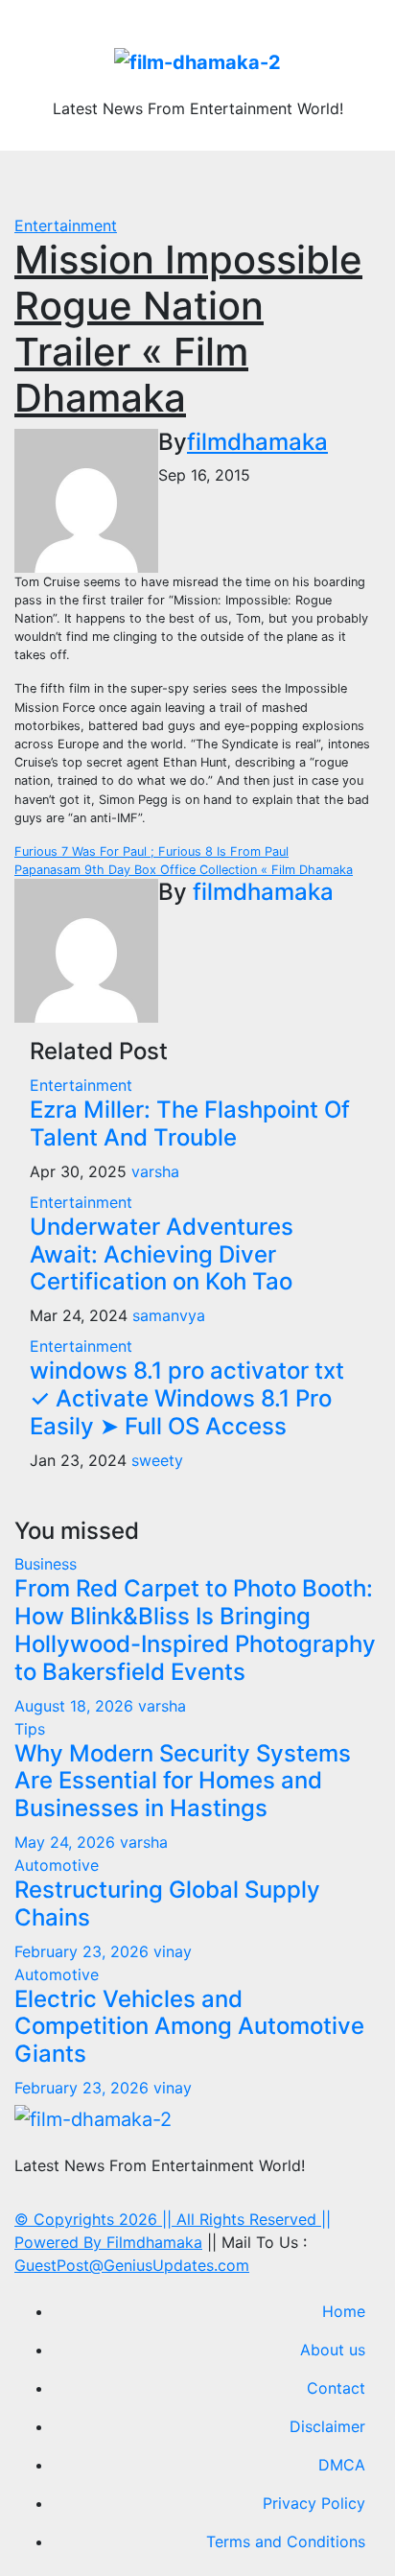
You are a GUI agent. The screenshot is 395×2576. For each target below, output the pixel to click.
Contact (336, 2388)
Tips (30, 1729)
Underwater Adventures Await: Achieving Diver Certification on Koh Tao (162, 1254)
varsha (155, 1171)
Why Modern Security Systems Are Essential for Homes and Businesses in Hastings (183, 1781)
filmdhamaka (257, 442)
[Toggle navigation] (208, 182)
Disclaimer (327, 2426)
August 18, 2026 (76, 1706)
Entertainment (66, 225)
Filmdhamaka (154, 2242)
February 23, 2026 (84, 1951)
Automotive (57, 1865)
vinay (173, 1951)
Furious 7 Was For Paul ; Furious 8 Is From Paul (151, 851)
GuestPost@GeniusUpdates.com (132, 2265)
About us (333, 2350)
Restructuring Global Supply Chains (167, 1903)
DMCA (342, 2465)
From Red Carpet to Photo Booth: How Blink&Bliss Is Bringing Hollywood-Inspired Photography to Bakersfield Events (195, 1630)
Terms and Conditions (286, 2541)
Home (344, 2311)
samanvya (169, 1315)
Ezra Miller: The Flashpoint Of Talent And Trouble (190, 1123)
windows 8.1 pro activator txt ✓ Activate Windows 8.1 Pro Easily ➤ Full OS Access (187, 1398)
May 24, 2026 (67, 1842)
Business (46, 1564)
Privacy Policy (314, 2503)
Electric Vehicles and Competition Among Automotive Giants (189, 2027)
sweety (157, 1460)
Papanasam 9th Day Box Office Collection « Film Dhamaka (184, 870)
